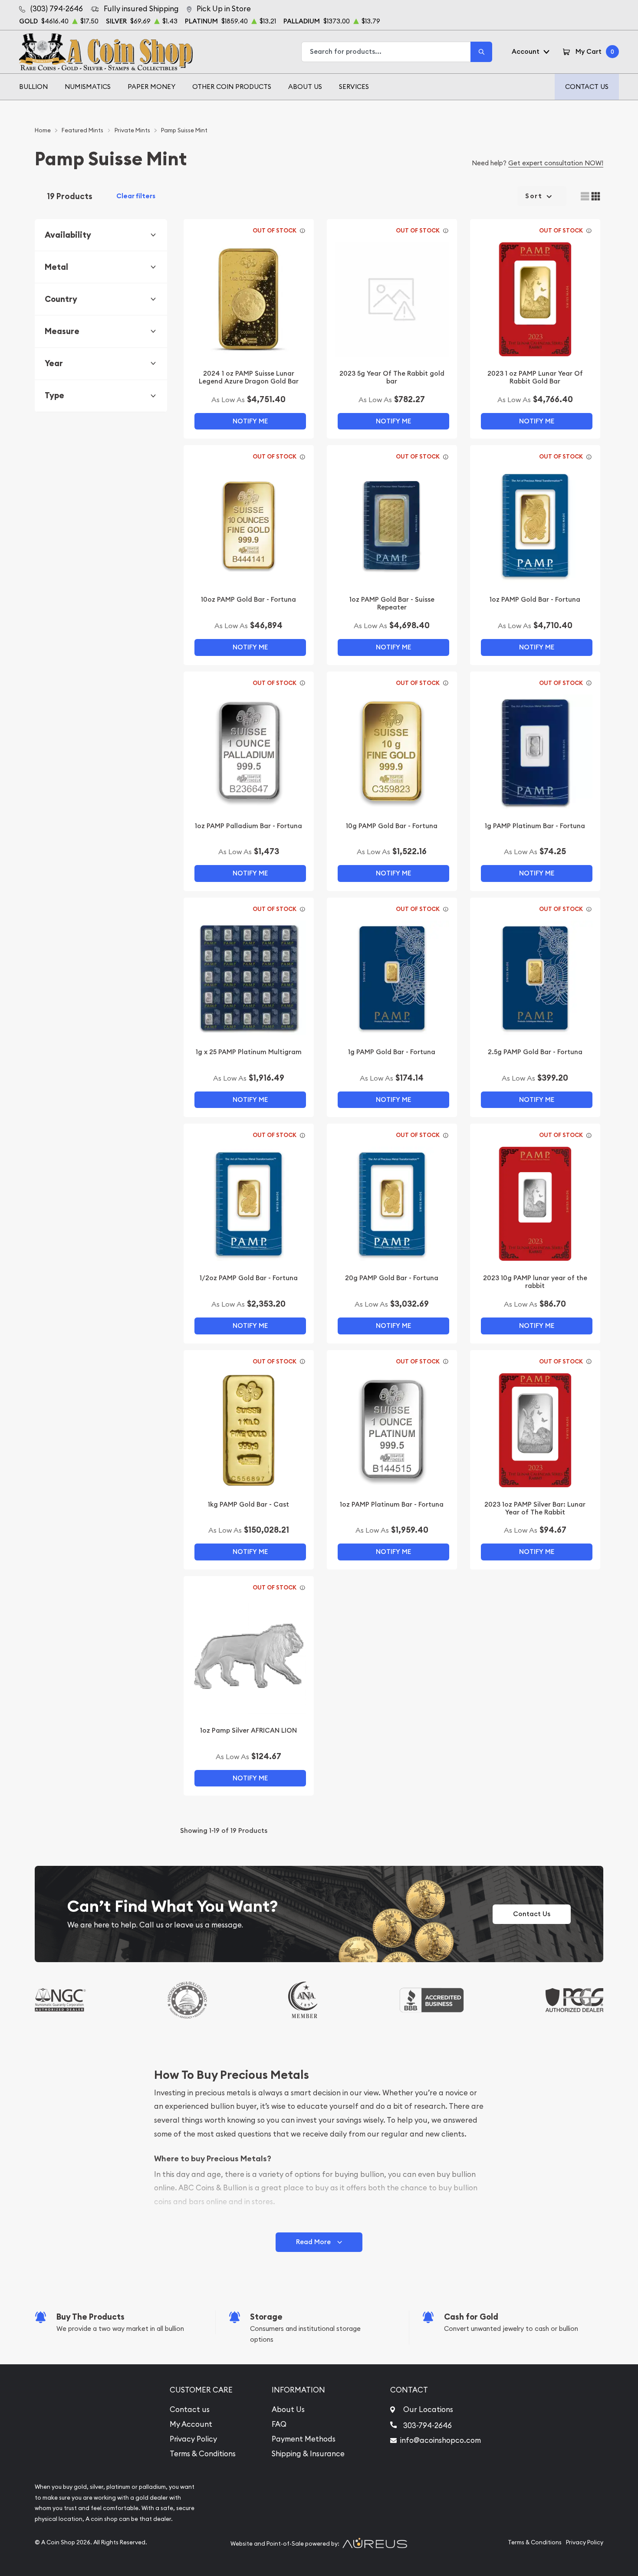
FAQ (279, 2424)
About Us (305, 87)
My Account (191, 2424)
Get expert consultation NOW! (556, 163)
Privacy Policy (193, 2439)
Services (354, 87)
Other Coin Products (232, 87)
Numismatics (88, 87)
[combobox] (386, 52)
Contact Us (587, 87)
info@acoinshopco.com (441, 2440)
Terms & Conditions (203, 2454)
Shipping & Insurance (308, 2454)
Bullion (33, 87)
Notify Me (250, 421)
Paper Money (151, 87)
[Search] (481, 52)
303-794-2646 (428, 2425)
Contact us (190, 2409)
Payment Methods (304, 2439)
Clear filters (136, 196)
